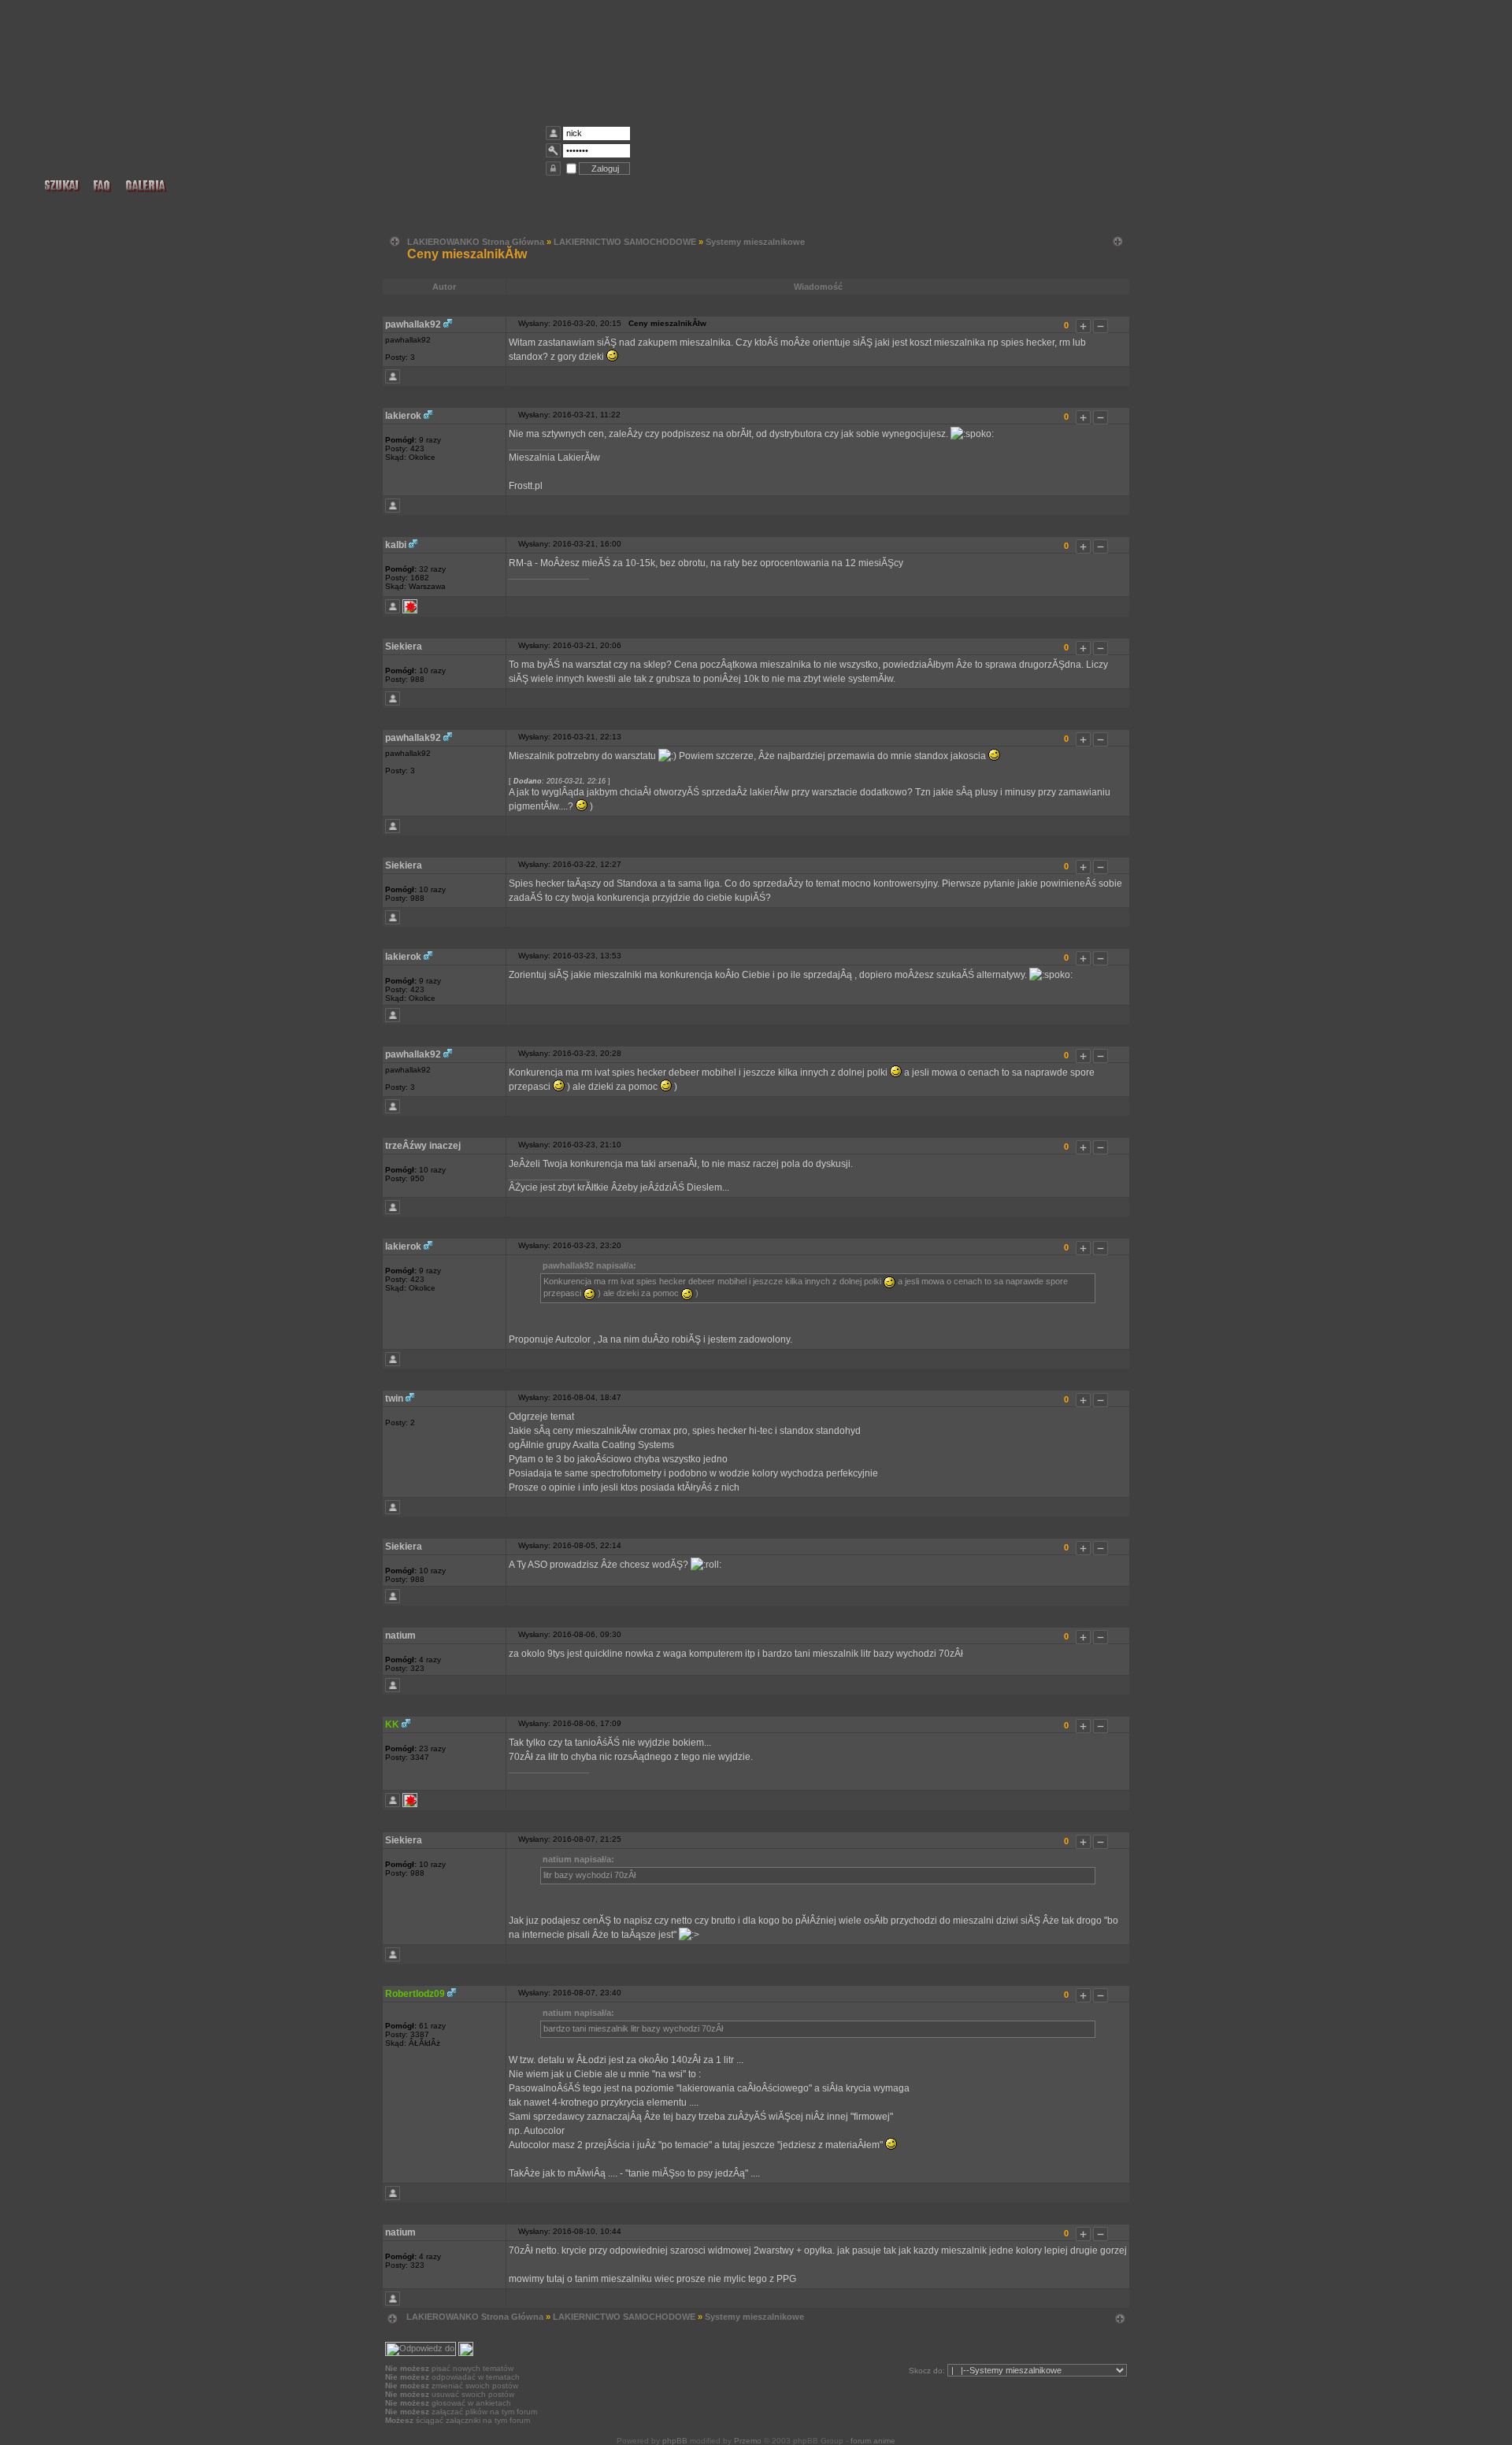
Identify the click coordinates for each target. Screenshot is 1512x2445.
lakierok (403, 416)
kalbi (396, 545)
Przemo (748, 2441)
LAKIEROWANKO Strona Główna (476, 242)
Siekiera (404, 646)
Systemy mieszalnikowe (755, 242)
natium (400, 1636)
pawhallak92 (413, 324)
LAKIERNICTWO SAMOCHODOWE (625, 242)
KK (392, 1724)
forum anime (873, 2441)
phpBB (675, 2441)
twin (394, 1398)
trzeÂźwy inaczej (423, 1146)
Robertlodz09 (415, 1994)
